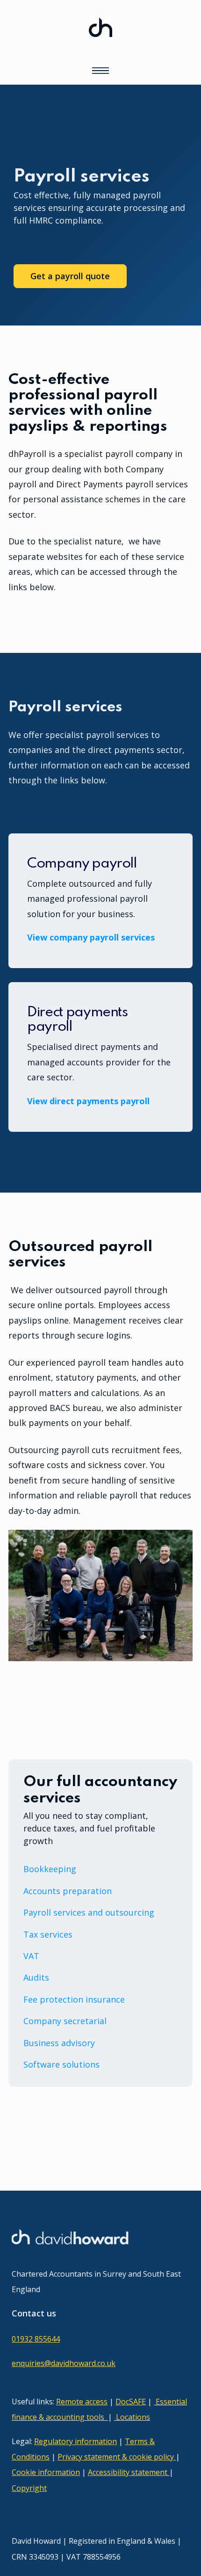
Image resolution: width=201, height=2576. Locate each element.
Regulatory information (75, 2441)
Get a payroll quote (70, 276)
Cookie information (46, 2472)
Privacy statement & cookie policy (116, 2457)
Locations (133, 2417)
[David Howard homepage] (100, 34)
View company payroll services (91, 937)
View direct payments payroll (88, 1101)
